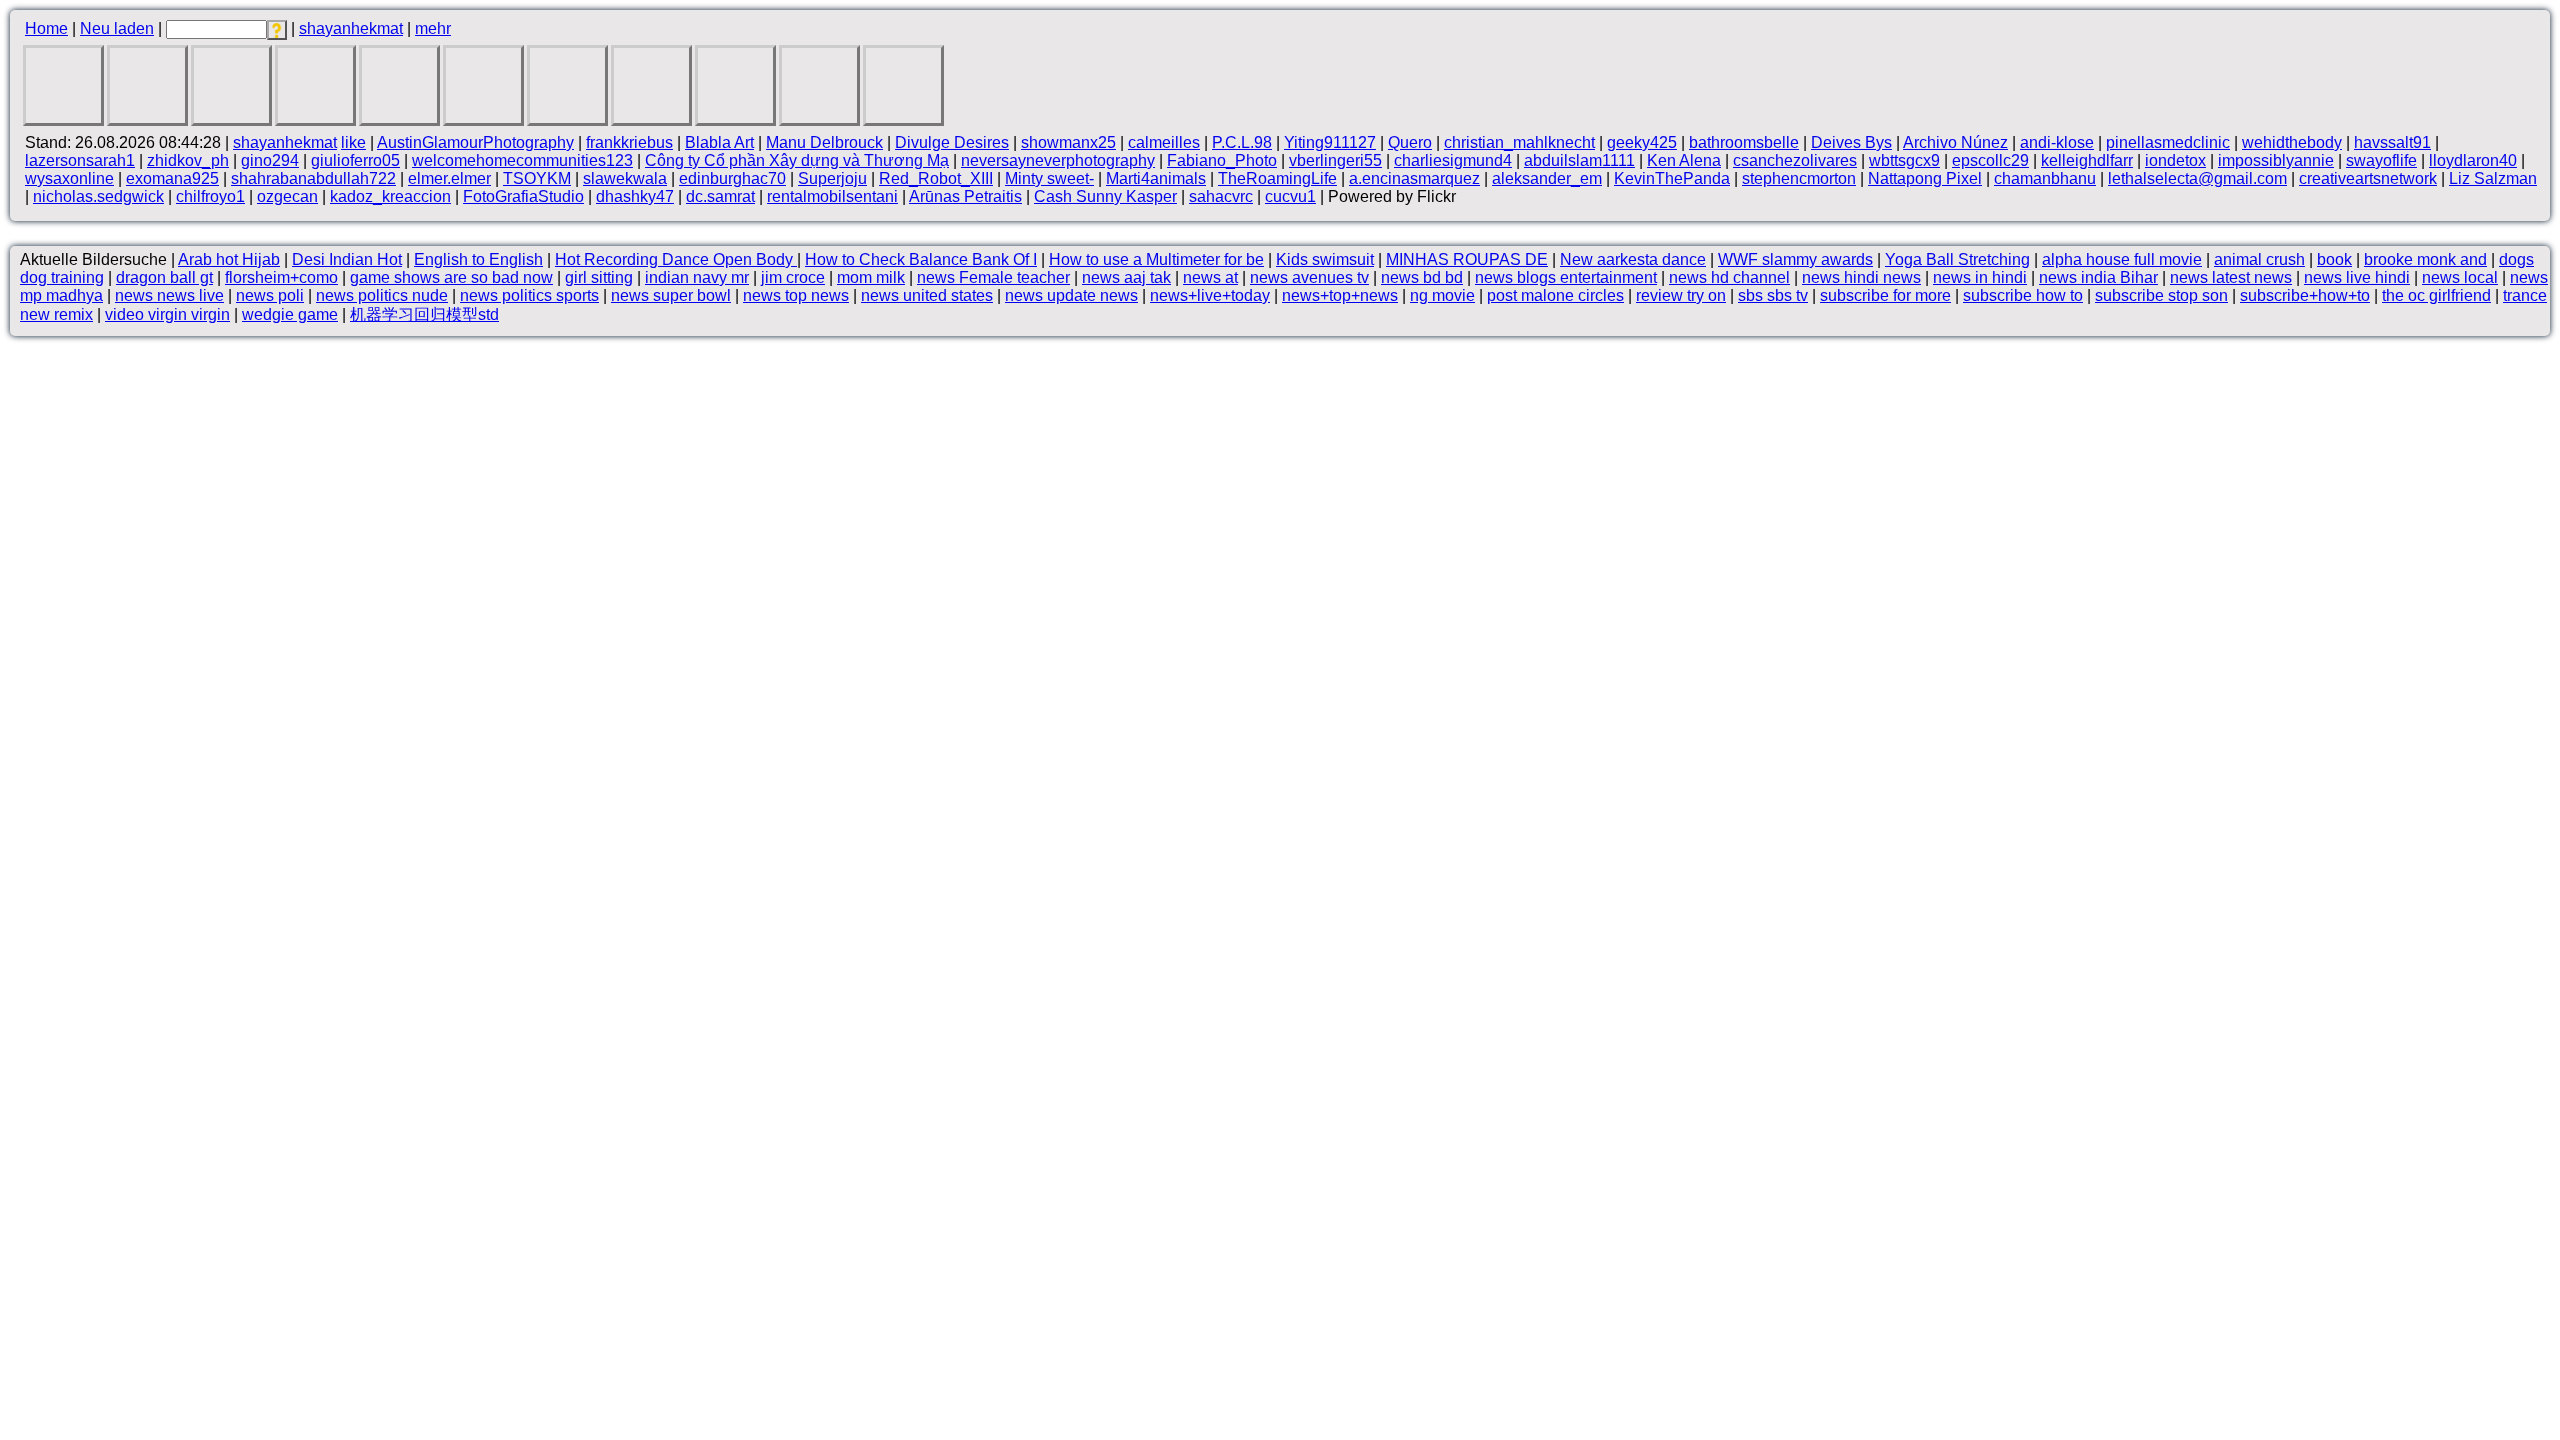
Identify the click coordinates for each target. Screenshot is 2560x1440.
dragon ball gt (164, 277)
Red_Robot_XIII (936, 178)
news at (1210, 277)
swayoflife (2381, 160)
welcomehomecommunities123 (522, 160)
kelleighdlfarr (2087, 160)
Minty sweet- (1049, 178)
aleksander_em (1547, 178)
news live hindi (2357, 277)
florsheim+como (281, 277)
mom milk (871, 277)
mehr (433, 28)
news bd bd (1422, 277)
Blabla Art (719, 142)
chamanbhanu (2045, 178)
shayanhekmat (351, 28)
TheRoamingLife (1277, 178)
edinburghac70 (732, 178)
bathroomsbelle (1744, 142)
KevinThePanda (1672, 178)
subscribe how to (2023, 295)
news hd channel (1729, 277)
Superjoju (832, 178)
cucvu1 (1290, 196)
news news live (169, 295)
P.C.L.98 (1242, 142)
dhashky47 (635, 196)
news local (2460, 277)
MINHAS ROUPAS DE (1467, 259)
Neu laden (117, 28)
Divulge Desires (952, 142)
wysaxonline (69, 178)
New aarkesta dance (1633, 259)
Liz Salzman (2493, 178)
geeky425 (1642, 142)
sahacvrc (1221, 196)
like (353, 142)
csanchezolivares (1795, 160)
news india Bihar (2098, 277)
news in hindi (1980, 277)
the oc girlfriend (2436, 295)
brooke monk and (2425, 259)
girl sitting (599, 277)
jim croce (793, 277)
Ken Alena (1684, 160)
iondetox (2175, 160)
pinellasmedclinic (2168, 142)
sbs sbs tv (1773, 295)
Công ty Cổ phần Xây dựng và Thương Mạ (797, 160)
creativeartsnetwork (2368, 178)
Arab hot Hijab (229, 259)
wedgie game (290, 314)
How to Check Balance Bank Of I (921, 259)
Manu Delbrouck (824, 142)
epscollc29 (1990, 160)
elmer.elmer (449, 178)
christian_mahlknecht (1519, 142)
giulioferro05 (355, 160)
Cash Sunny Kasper (1105, 196)
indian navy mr (697, 277)
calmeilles (1164, 142)
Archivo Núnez (1955, 142)
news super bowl (671, 295)
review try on (1681, 295)
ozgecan (287, 196)
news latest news (2231, 277)
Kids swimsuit (1325, 259)
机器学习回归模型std (424, 314)
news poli (270, 295)
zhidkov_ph (188, 160)
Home (46, 28)
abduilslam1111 (1579, 160)
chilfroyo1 (210, 196)
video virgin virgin (167, 314)
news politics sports (529, 295)
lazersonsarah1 (80, 160)
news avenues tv (1309, 277)
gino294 (270, 160)
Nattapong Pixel (1925, 178)
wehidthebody (2292, 142)
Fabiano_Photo (1222, 160)
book (2334, 259)
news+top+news (1340, 295)
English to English (478, 259)
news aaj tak (1126, 277)
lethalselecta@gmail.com (2197, 178)
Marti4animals (1156, 178)
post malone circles (1555, 295)
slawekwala (625, 178)
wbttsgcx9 (1904, 160)
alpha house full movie (2122, 259)
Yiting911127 (1330, 142)
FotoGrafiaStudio (523, 196)
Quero (1410, 142)
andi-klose (2057, 142)
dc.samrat (720, 196)
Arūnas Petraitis (965, 196)
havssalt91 (2392, 142)
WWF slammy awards (1795, 259)
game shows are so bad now (451, 277)
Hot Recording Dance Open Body (676, 259)
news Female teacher (993, 277)
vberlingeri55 (1335, 160)
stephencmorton (1799, 178)
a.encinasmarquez (1414, 178)
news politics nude (382, 295)
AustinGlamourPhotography (475, 142)
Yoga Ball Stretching (1957, 259)
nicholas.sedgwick (98, 196)
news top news (796, 295)
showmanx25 (1068, 142)
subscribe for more (1885, 295)
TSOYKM (537, 178)
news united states (927, 295)
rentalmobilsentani (832, 196)
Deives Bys (1851, 142)
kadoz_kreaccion (390, 196)
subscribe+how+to (2305, 295)
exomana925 (172, 178)
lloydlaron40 (2473, 160)
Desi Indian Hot (347, 259)
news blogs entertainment (1566, 277)
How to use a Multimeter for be (1156, 259)
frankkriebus (629, 142)
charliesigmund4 (1453, 160)
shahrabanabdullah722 (313, 178)
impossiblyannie (2276, 160)
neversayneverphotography (1058, 160)
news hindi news (1861, 277)
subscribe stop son (2161, 295)
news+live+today (1210, 295)
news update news (1071, 295)
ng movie (1442, 295)
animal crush (2259, 259)
